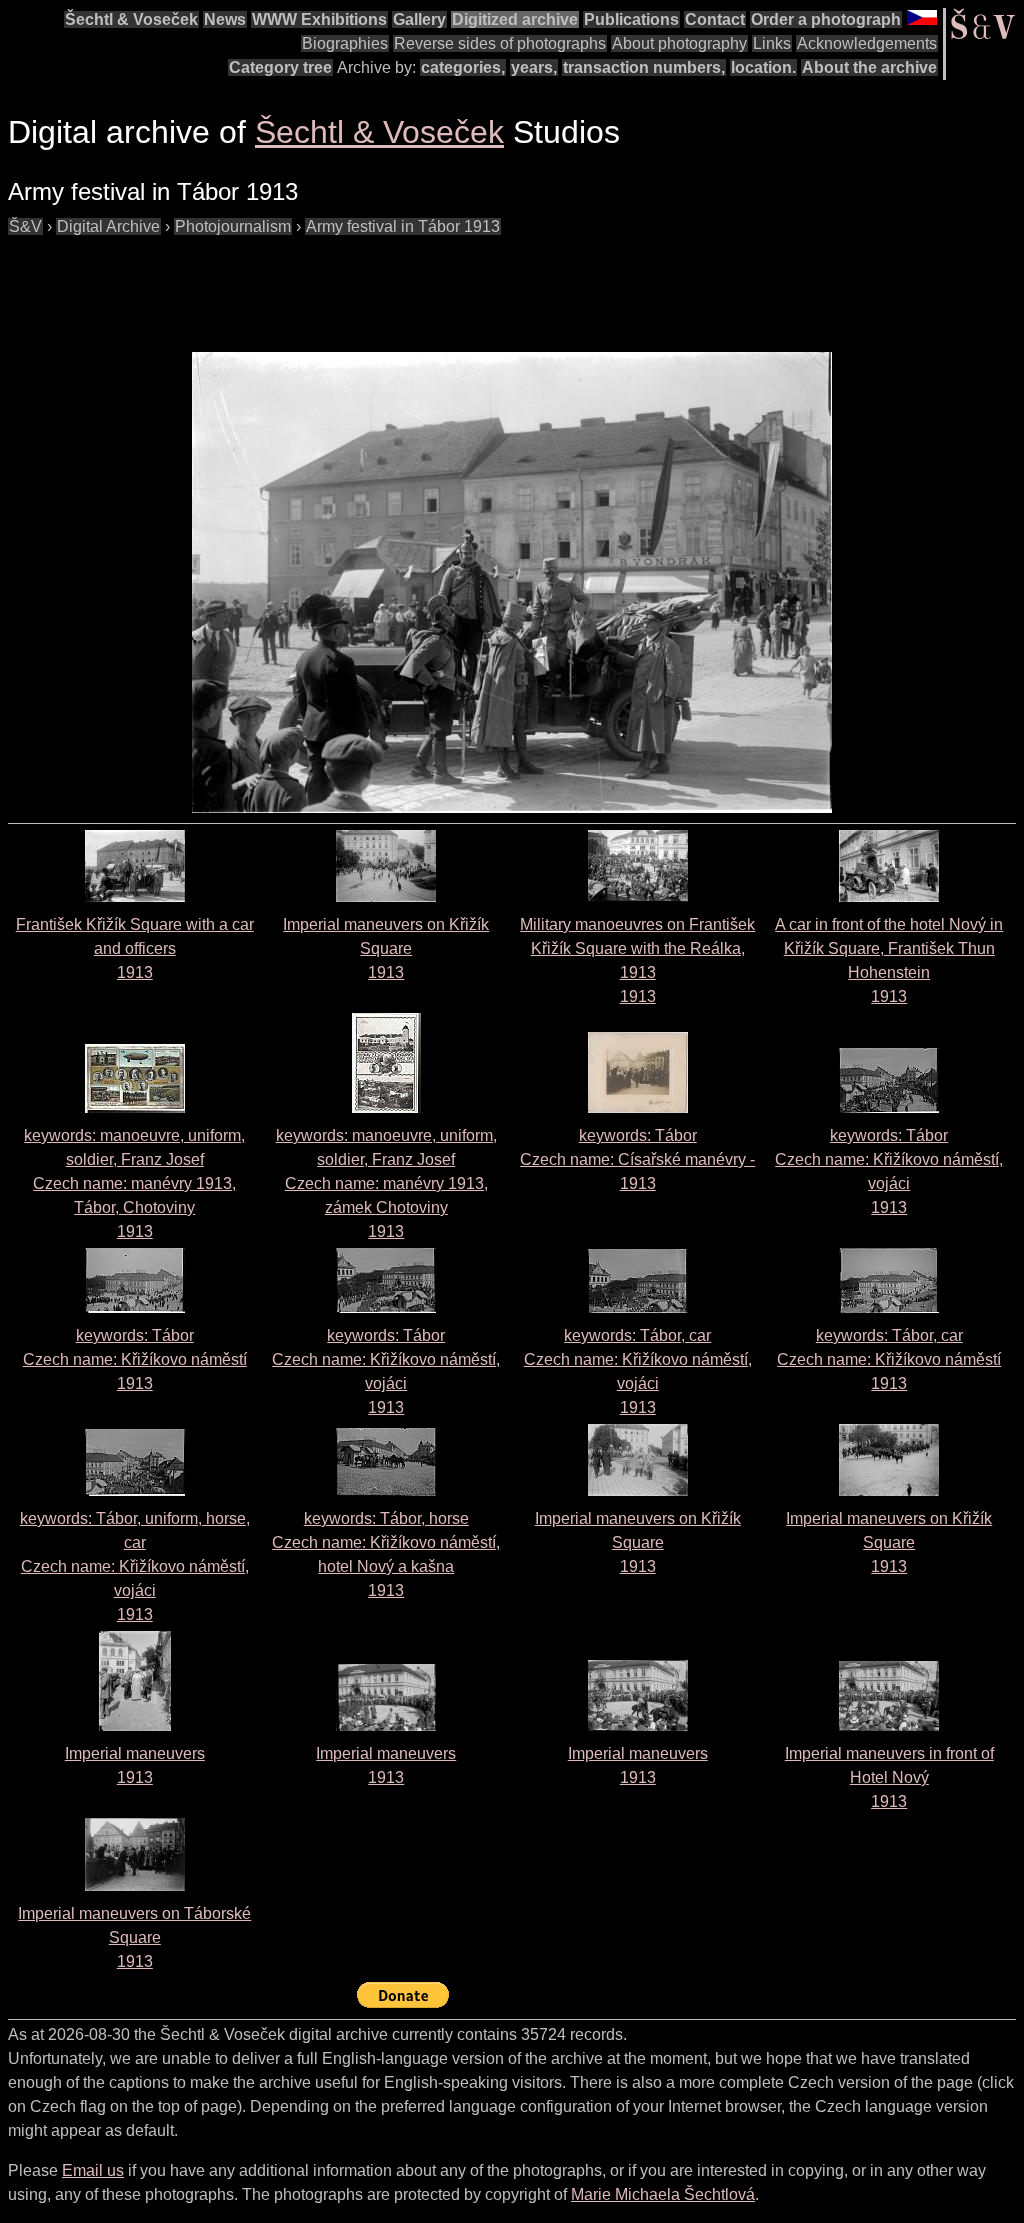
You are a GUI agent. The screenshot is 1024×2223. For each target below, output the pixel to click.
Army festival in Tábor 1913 (403, 226)
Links (772, 43)
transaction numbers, (644, 67)
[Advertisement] (372, 284)
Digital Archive (108, 226)
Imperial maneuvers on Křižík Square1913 (386, 948)
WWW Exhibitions (319, 19)
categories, (463, 67)
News (225, 19)
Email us (93, 2170)
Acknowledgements (867, 43)
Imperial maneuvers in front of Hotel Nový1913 (889, 1777)
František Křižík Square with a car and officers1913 (135, 948)
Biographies (345, 43)
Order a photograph (826, 19)
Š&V (25, 226)
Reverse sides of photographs (500, 43)
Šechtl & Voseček (131, 19)
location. (763, 67)
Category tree (280, 67)
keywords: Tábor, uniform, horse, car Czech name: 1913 (135, 1566)
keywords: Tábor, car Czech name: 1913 (889, 1359)
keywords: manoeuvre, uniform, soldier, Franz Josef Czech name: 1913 (134, 1183)
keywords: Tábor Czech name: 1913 (637, 1159)
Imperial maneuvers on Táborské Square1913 (134, 1937)
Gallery (419, 19)
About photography (679, 43)
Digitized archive (515, 19)
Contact (715, 19)
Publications (631, 19)
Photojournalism (233, 226)
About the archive (869, 67)
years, (534, 67)
